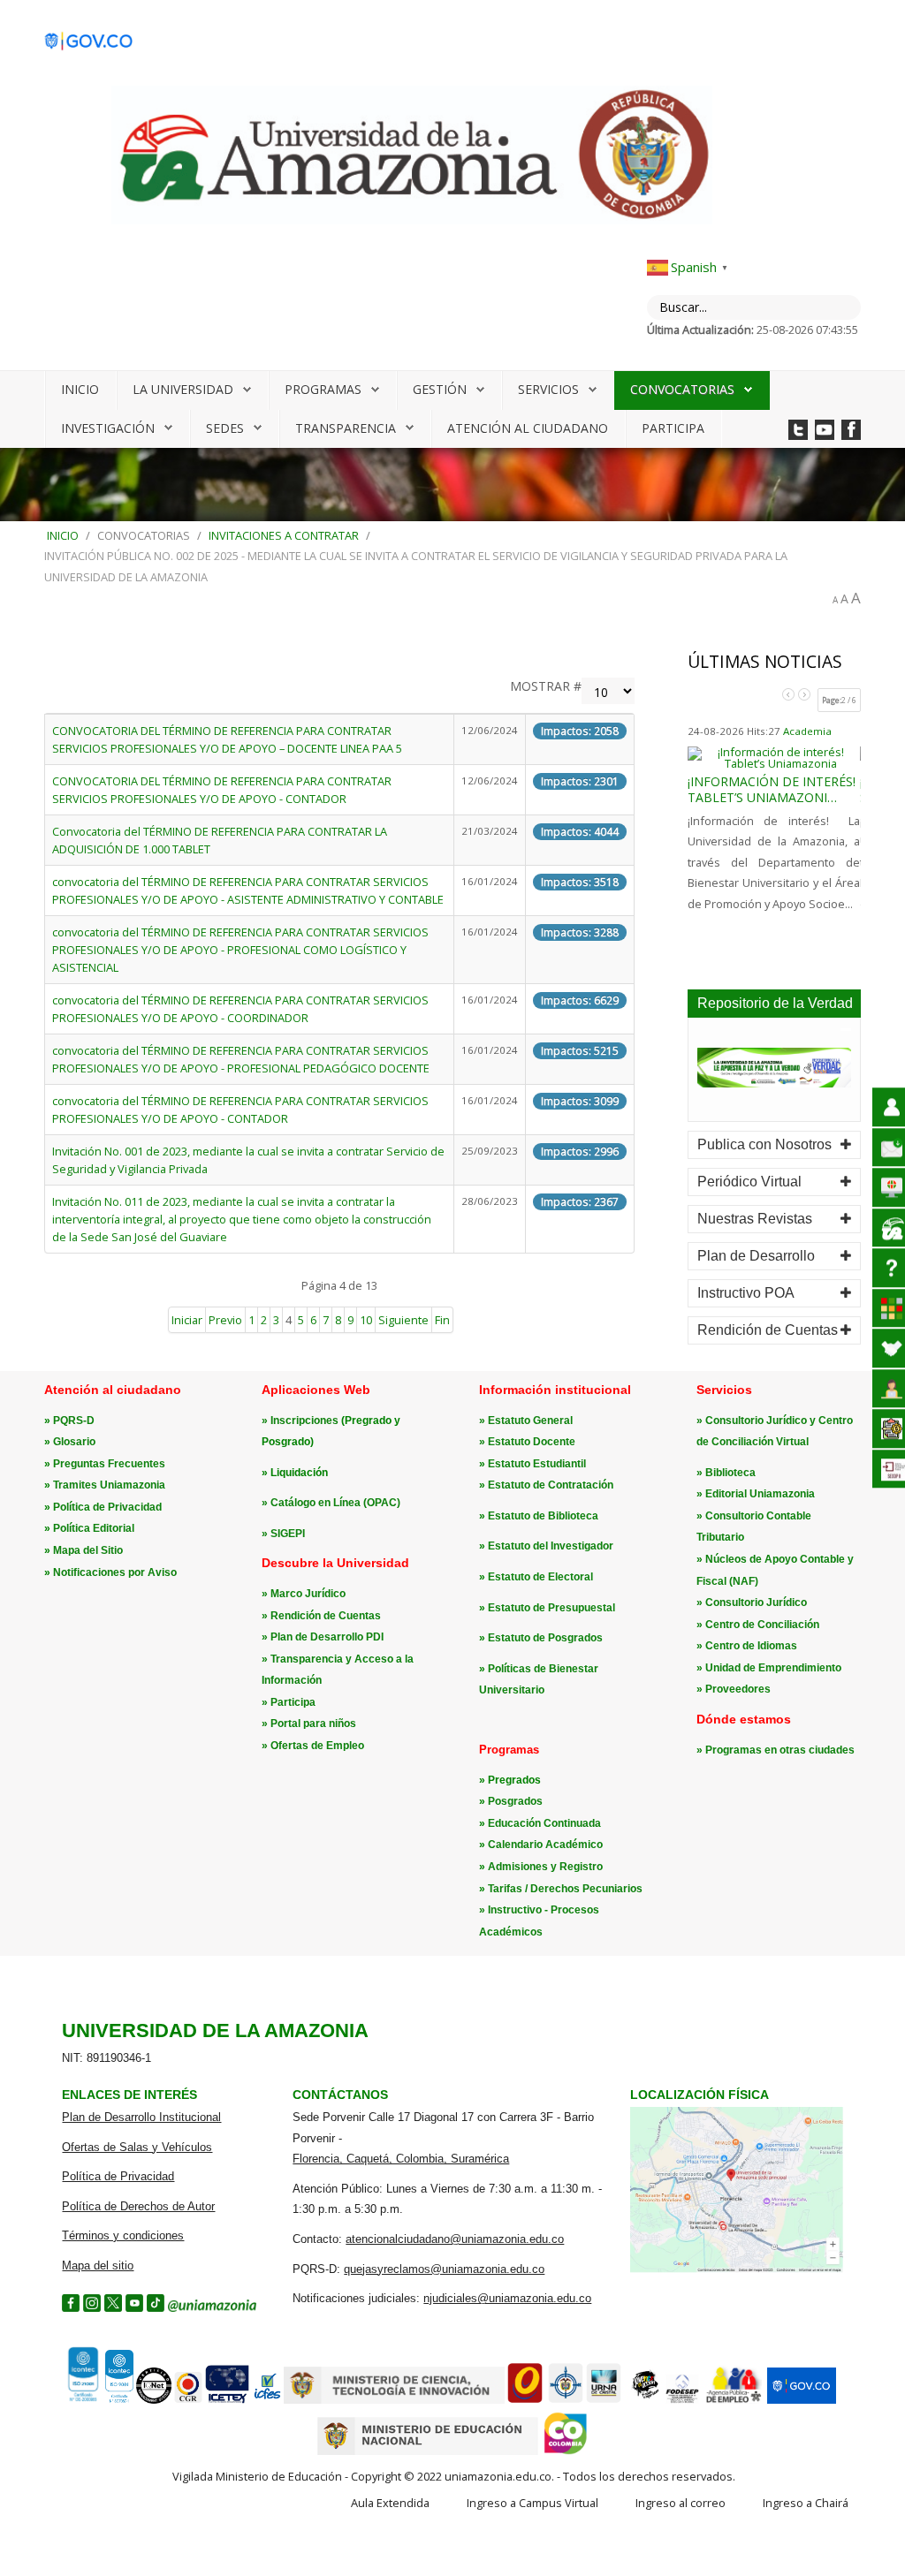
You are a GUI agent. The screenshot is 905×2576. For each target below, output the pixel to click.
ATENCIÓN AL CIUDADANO (528, 428)
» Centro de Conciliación (758, 1625)
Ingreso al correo (681, 2503)
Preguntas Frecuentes (109, 1464)
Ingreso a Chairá (806, 2503)
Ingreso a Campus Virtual (532, 2503)
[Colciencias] (394, 2400)
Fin (442, 1320)
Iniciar (187, 1320)
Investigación (108, 428)
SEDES (225, 428)
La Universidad (183, 389)
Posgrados (515, 1801)
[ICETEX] (228, 2400)
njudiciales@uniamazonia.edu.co (507, 2298)
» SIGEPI (283, 1534)
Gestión (440, 389)
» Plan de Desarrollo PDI (323, 1637)
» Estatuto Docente (527, 1442)
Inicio (80, 389)
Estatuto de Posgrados (545, 1638)
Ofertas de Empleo (317, 1746)
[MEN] (428, 2451)
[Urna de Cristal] (604, 2400)
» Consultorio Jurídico (752, 1602)
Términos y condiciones (123, 2235)
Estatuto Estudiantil (537, 1464)
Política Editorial (94, 1528)
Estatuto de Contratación (551, 1485)
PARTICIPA (673, 428)
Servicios (548, 389)
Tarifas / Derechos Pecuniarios (565, 1889)
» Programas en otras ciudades (776, 1750)
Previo (225, 1320)
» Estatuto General (526, 1421)
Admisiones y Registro (545, 1867)
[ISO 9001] (99, 2399)
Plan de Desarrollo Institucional (141, 2117)
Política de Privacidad (107, 1507)
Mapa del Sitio (88, 1550)
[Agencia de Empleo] (734, 2400)
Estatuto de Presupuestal (551, 1608)
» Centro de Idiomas (747, 1646)
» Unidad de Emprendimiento (769, 1668)
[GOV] (802, 2400)
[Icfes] (267, 2400)
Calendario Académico (545, 1845)
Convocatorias (682, 389)
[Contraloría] (188, 2400)
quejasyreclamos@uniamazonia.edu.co (444, 2269)
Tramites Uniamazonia (109, 1485)
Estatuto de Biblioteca (543, 1516)
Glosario (74, 1442)
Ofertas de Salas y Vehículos (137, 2147)
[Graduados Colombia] (525, 2400)
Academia (807, 731)
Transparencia (346, 428)
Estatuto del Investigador (551, 1546)
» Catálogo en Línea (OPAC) (331, 1503)
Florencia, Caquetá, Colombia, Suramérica (401, 2159)
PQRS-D (74, 1421)
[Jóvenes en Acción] (644, 2400)
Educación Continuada (544, 1823)
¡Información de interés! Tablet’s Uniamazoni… (772, 789)
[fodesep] (682, 2400)
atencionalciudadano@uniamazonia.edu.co (455, 2239)
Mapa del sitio (98, 2265)
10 (366, 1320)
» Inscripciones (301, 1421)
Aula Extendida (390, 2503)
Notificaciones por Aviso (115, 1572)
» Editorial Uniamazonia (756, 1494)
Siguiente (403, 1320)
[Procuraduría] (566, 2400)
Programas (323, 389)
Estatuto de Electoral (540, 1577)
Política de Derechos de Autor (138, 2206)
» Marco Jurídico (304, 1594)
